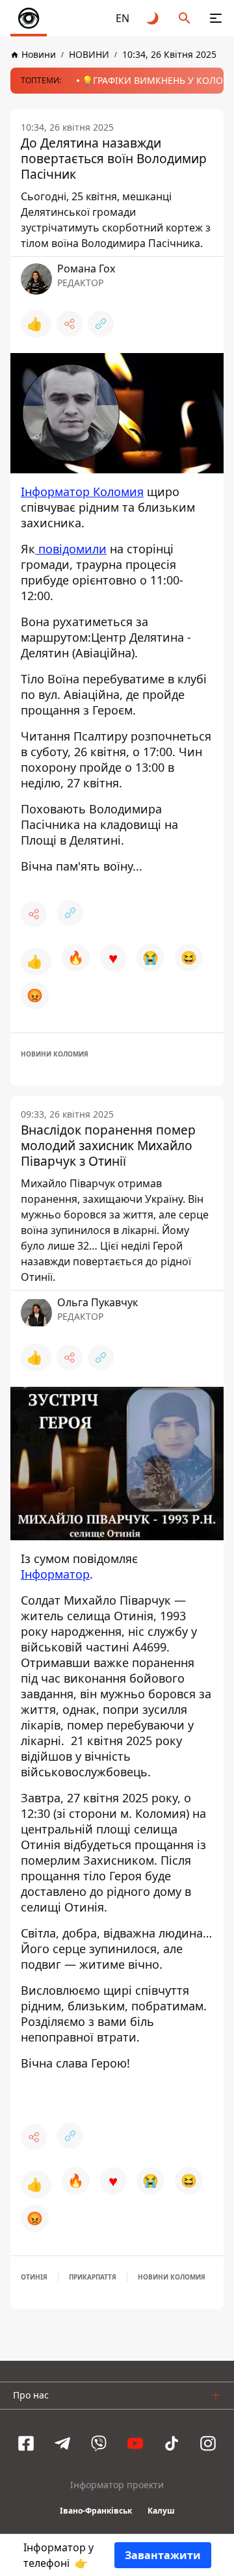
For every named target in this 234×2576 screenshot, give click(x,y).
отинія (34, 2277)
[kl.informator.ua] (29, 18)
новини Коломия (55, 1054)
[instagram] (208, 2443)
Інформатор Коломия (82, 492)
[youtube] (135, 2443)
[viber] (99, 2443)
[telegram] (62, 2443)
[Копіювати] (101, 324)
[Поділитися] (70, 324)
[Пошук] (185, 18)
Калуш (161, 2511)
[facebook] (26, 2443)
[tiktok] (172, 2443)
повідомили (71, 549)
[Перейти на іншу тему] (153, 18)
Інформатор (55, 1574)
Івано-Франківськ (96, 2511)
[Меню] (216, 18)
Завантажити (163, 2555)
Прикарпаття (93, 2277)
